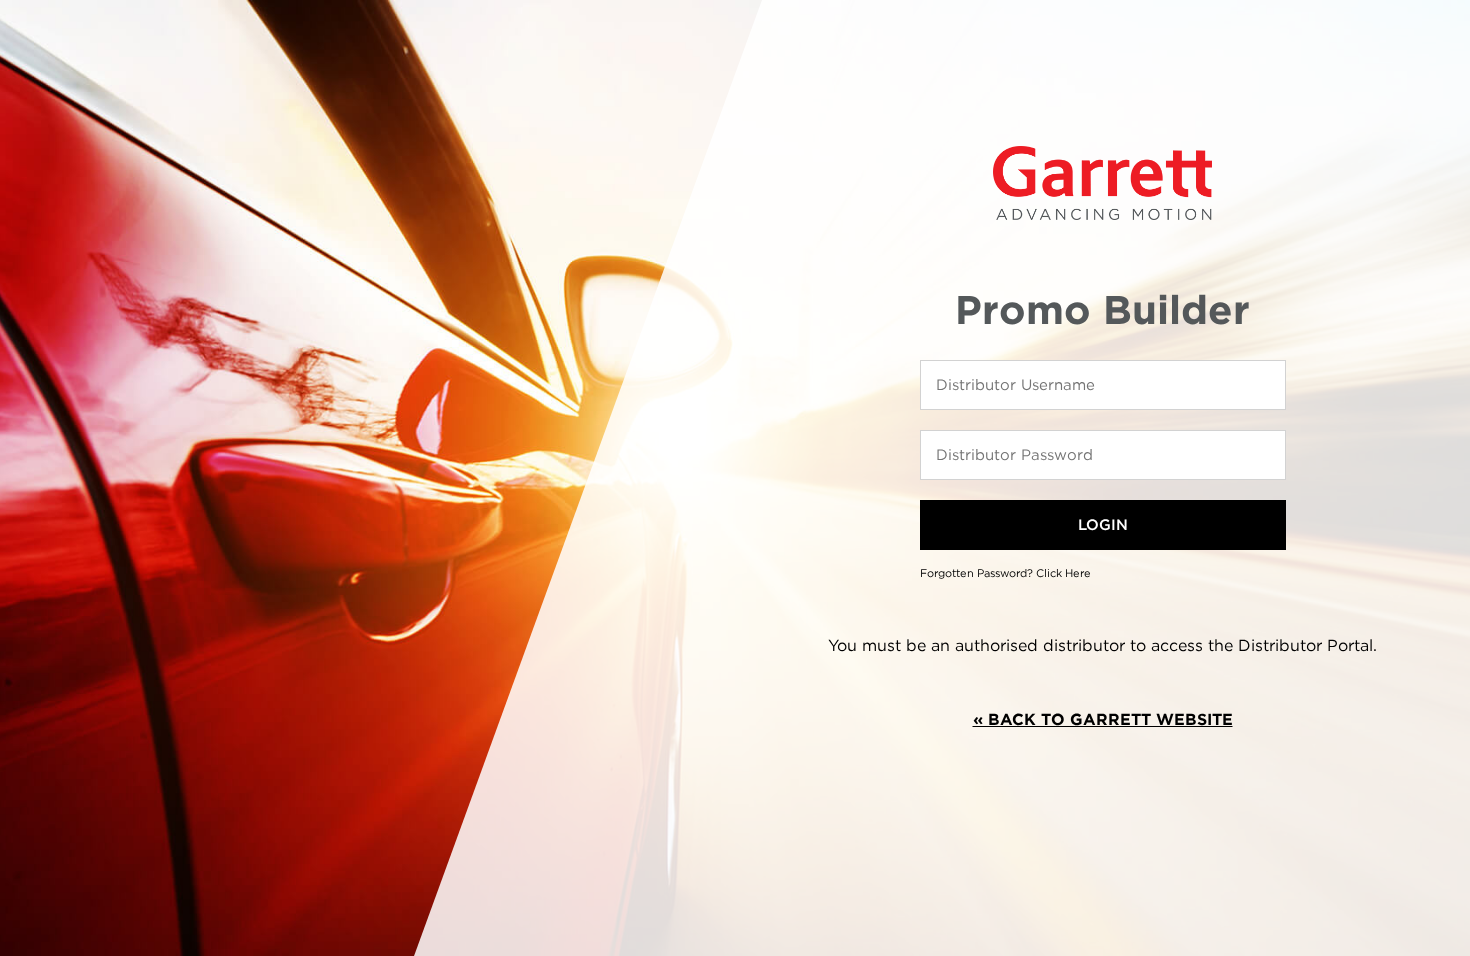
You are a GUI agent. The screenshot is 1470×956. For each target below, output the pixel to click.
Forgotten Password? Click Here (1005, 573)
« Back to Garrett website (1103, 719)
